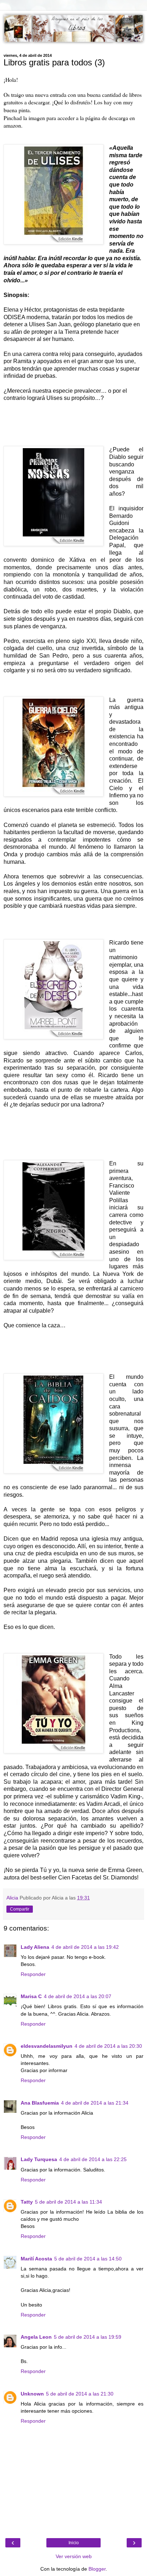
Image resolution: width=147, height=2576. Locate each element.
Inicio (74, 2543)
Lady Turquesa (39, 2159)
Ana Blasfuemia (40, 2103)
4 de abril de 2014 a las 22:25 (93, 2159)
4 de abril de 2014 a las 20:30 (108, 2046)
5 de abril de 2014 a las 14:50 (88, 2259)
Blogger (97, 2569)
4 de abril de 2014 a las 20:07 (78, 1996)
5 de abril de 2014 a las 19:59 (88, 2337)
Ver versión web (74, 2556)
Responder (33, 1974)
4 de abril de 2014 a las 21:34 (95, 2103)
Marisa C (31, 1996)
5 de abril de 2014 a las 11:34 (69, 2202)
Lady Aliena (35, 1947)
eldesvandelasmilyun (47, 2046)
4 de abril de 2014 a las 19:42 (85, 1947)
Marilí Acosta (36, 2259)
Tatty (27, 2202)
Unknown (32, 2394)
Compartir (20, 1909)
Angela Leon (36, 2337)
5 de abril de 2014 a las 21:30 (80, 2394)
